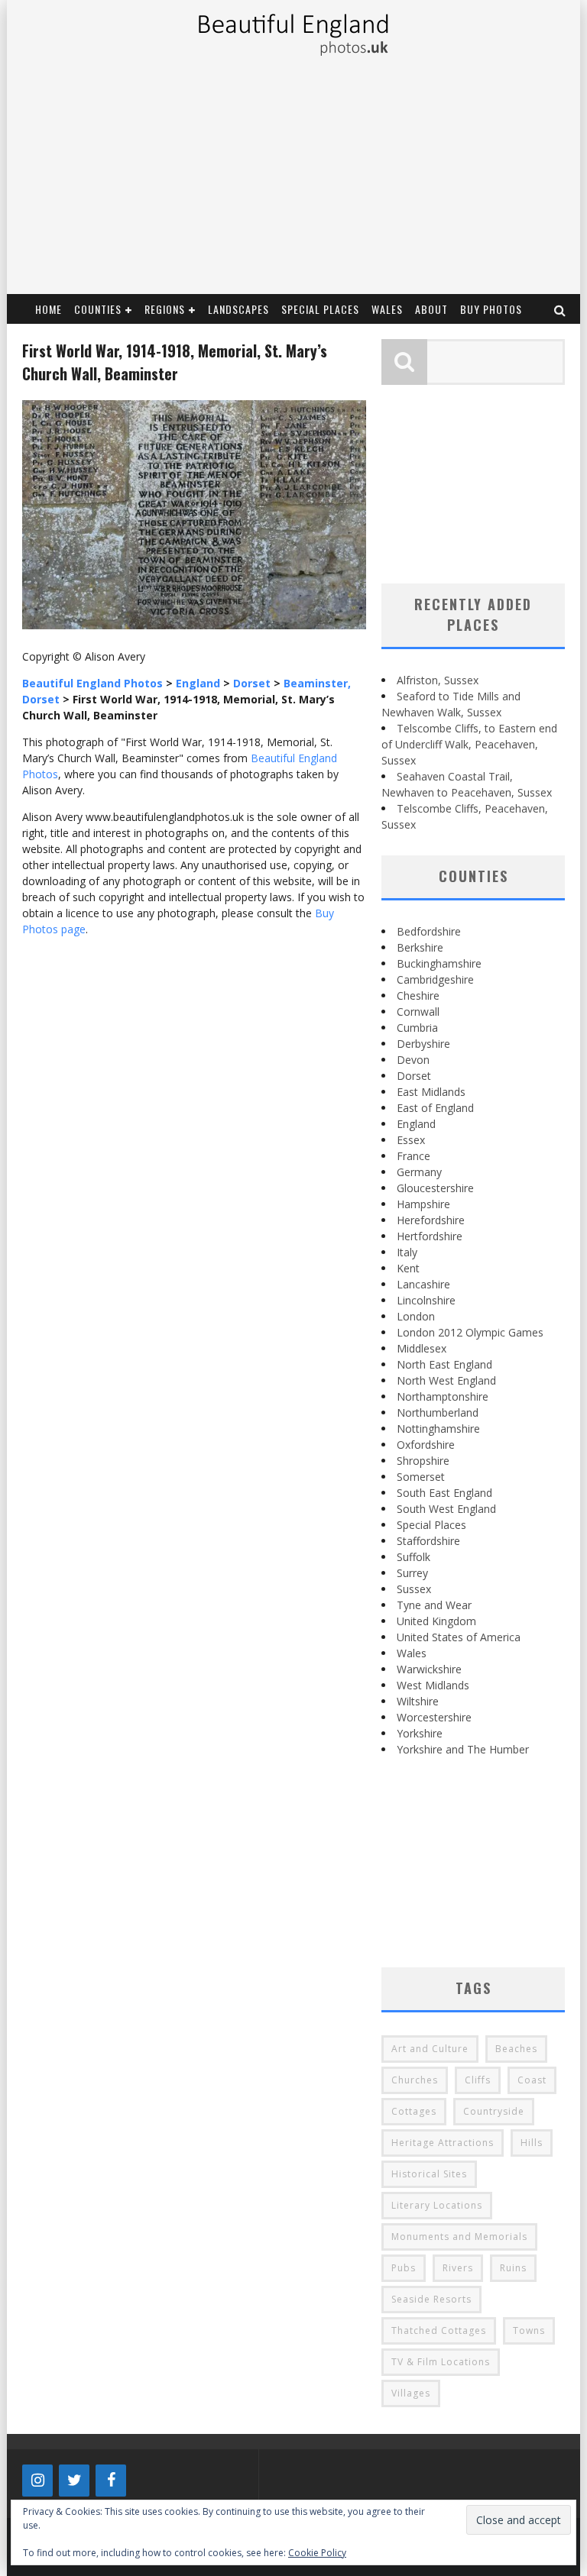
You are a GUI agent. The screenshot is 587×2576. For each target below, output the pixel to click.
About (431, 309)
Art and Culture (430, 2049)
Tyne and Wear (434, 1605)
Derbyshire (423, 1044)
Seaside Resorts (431, 2299)
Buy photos (491, 309)
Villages (411, 2393)
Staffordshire (428, 1541)
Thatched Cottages (439, 2330)
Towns (529, 2330)
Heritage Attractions (443, 2143)
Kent (408, 1268)
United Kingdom (436, 1621)
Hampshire (423, 1204)
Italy (407, 1252)
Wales (387, 309)
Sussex (414, 1589)
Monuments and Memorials (459, 2237)
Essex (411, 1140)
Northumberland (438, 1412)
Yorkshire (420, 1733)
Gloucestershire (435, 1188)
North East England (444, 1364)
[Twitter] (74, 2481)
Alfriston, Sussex (438, 680)
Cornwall (418, 1012)
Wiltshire (418, 1701)
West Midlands (433, 1685)
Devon (413, 1060)
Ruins (513, 2268)
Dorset (414, 1076)
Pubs (404, 2268)
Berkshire (420, 947)
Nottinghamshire (438, 1429)
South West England (446, 1509)
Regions (165, 309)
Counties (98, 309)
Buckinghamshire (439, 963)
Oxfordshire (426, 1445)
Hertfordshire (430, 1236)
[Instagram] (37, 2481)
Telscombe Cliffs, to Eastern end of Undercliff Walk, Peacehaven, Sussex (469, 744)
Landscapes (238, 309)
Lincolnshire (426, 1300)
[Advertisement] (293, 179)
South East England (444, 1493)
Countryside (494, 2111)
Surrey (412, 1573)
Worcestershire (434, 1717)
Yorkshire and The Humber (463, 1749)
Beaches (516, 2049)
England (416, 1124)
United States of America (459, 1637)
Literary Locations (437, 2205)
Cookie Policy (317, 2553)
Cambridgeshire (435, 979)
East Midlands (431, 1092)
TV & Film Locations (441, 2362)
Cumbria (417, 1028)
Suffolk (413, 1557)
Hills (532, 2143)
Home (49, 309)
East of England (435, 1108)
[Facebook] (111, 2481)
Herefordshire (431, 1220)
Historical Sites (429, 2174)
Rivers (458, 2268)
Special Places (320, 309)
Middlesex (422, 1348)
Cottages (414, 2111)
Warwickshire (429, 1669)
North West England (446, 1380)
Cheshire (418, 995)
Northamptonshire (443, 1396)
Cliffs (478, 2080)
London (416, 1316)
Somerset (421, 1477)
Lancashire (423, 1284)
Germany (419, 1172)
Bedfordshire (429, 931)
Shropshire (423, 1461)
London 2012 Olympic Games (470, 1332)
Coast (532, 2080)
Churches (415, 2080)
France (413, 1156)
